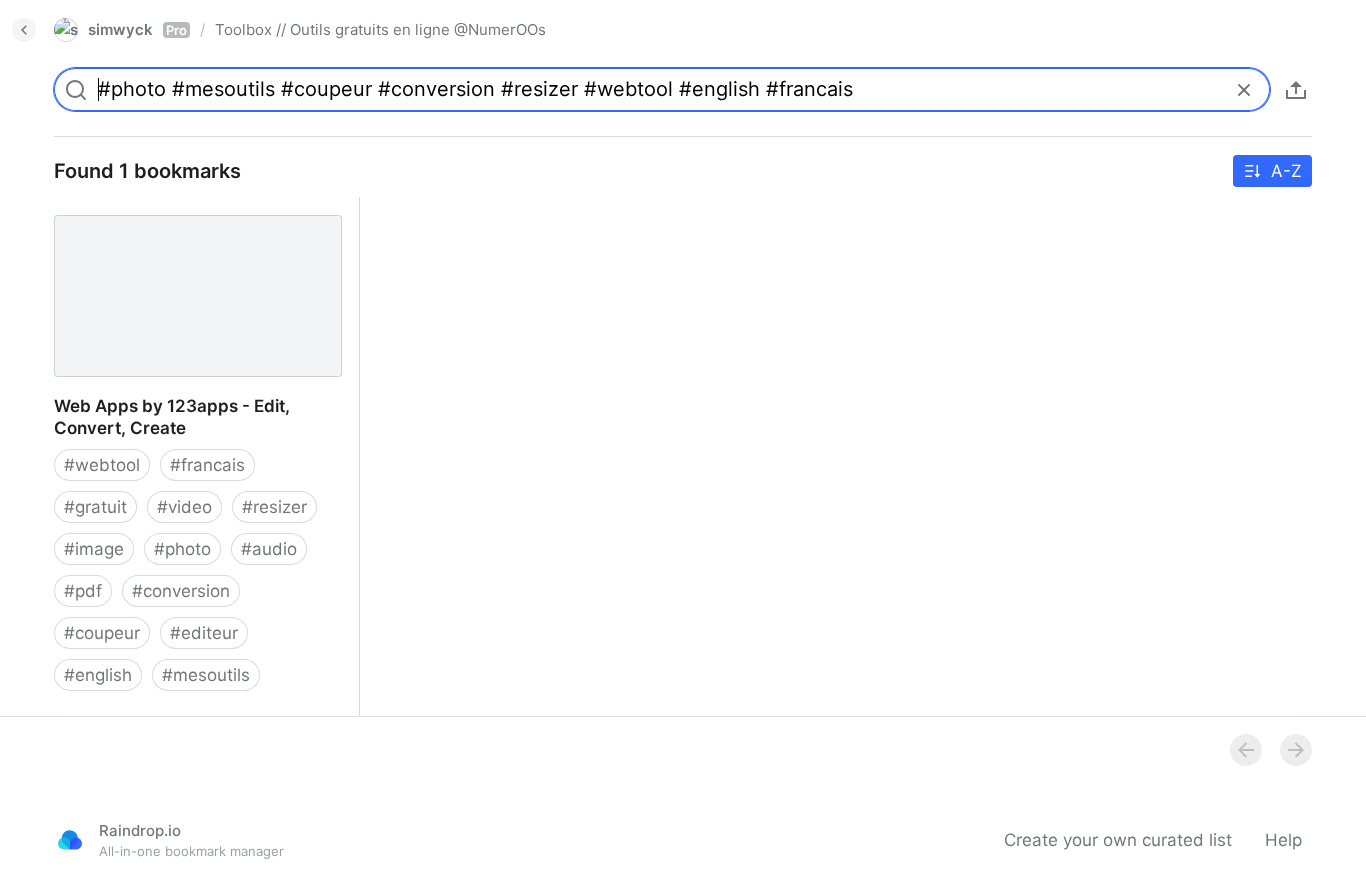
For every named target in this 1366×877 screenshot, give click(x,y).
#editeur (204, 633)
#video (184, 507)
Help (1283, 840)
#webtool (102, 465)
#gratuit (95, 507)
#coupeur (102, 633)
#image (94, 549)
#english (98, 675)
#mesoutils (206, 675)
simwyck (137, 29)
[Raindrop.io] (70, 840)
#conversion (181, 591)
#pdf (83, 591)
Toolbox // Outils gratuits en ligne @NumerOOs (380, 29)
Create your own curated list (1118, 840)
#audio (269, 549)
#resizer (274, 507)
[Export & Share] (1296, 90)
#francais (207, 465)
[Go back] (24, 30)
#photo (182, 549)
